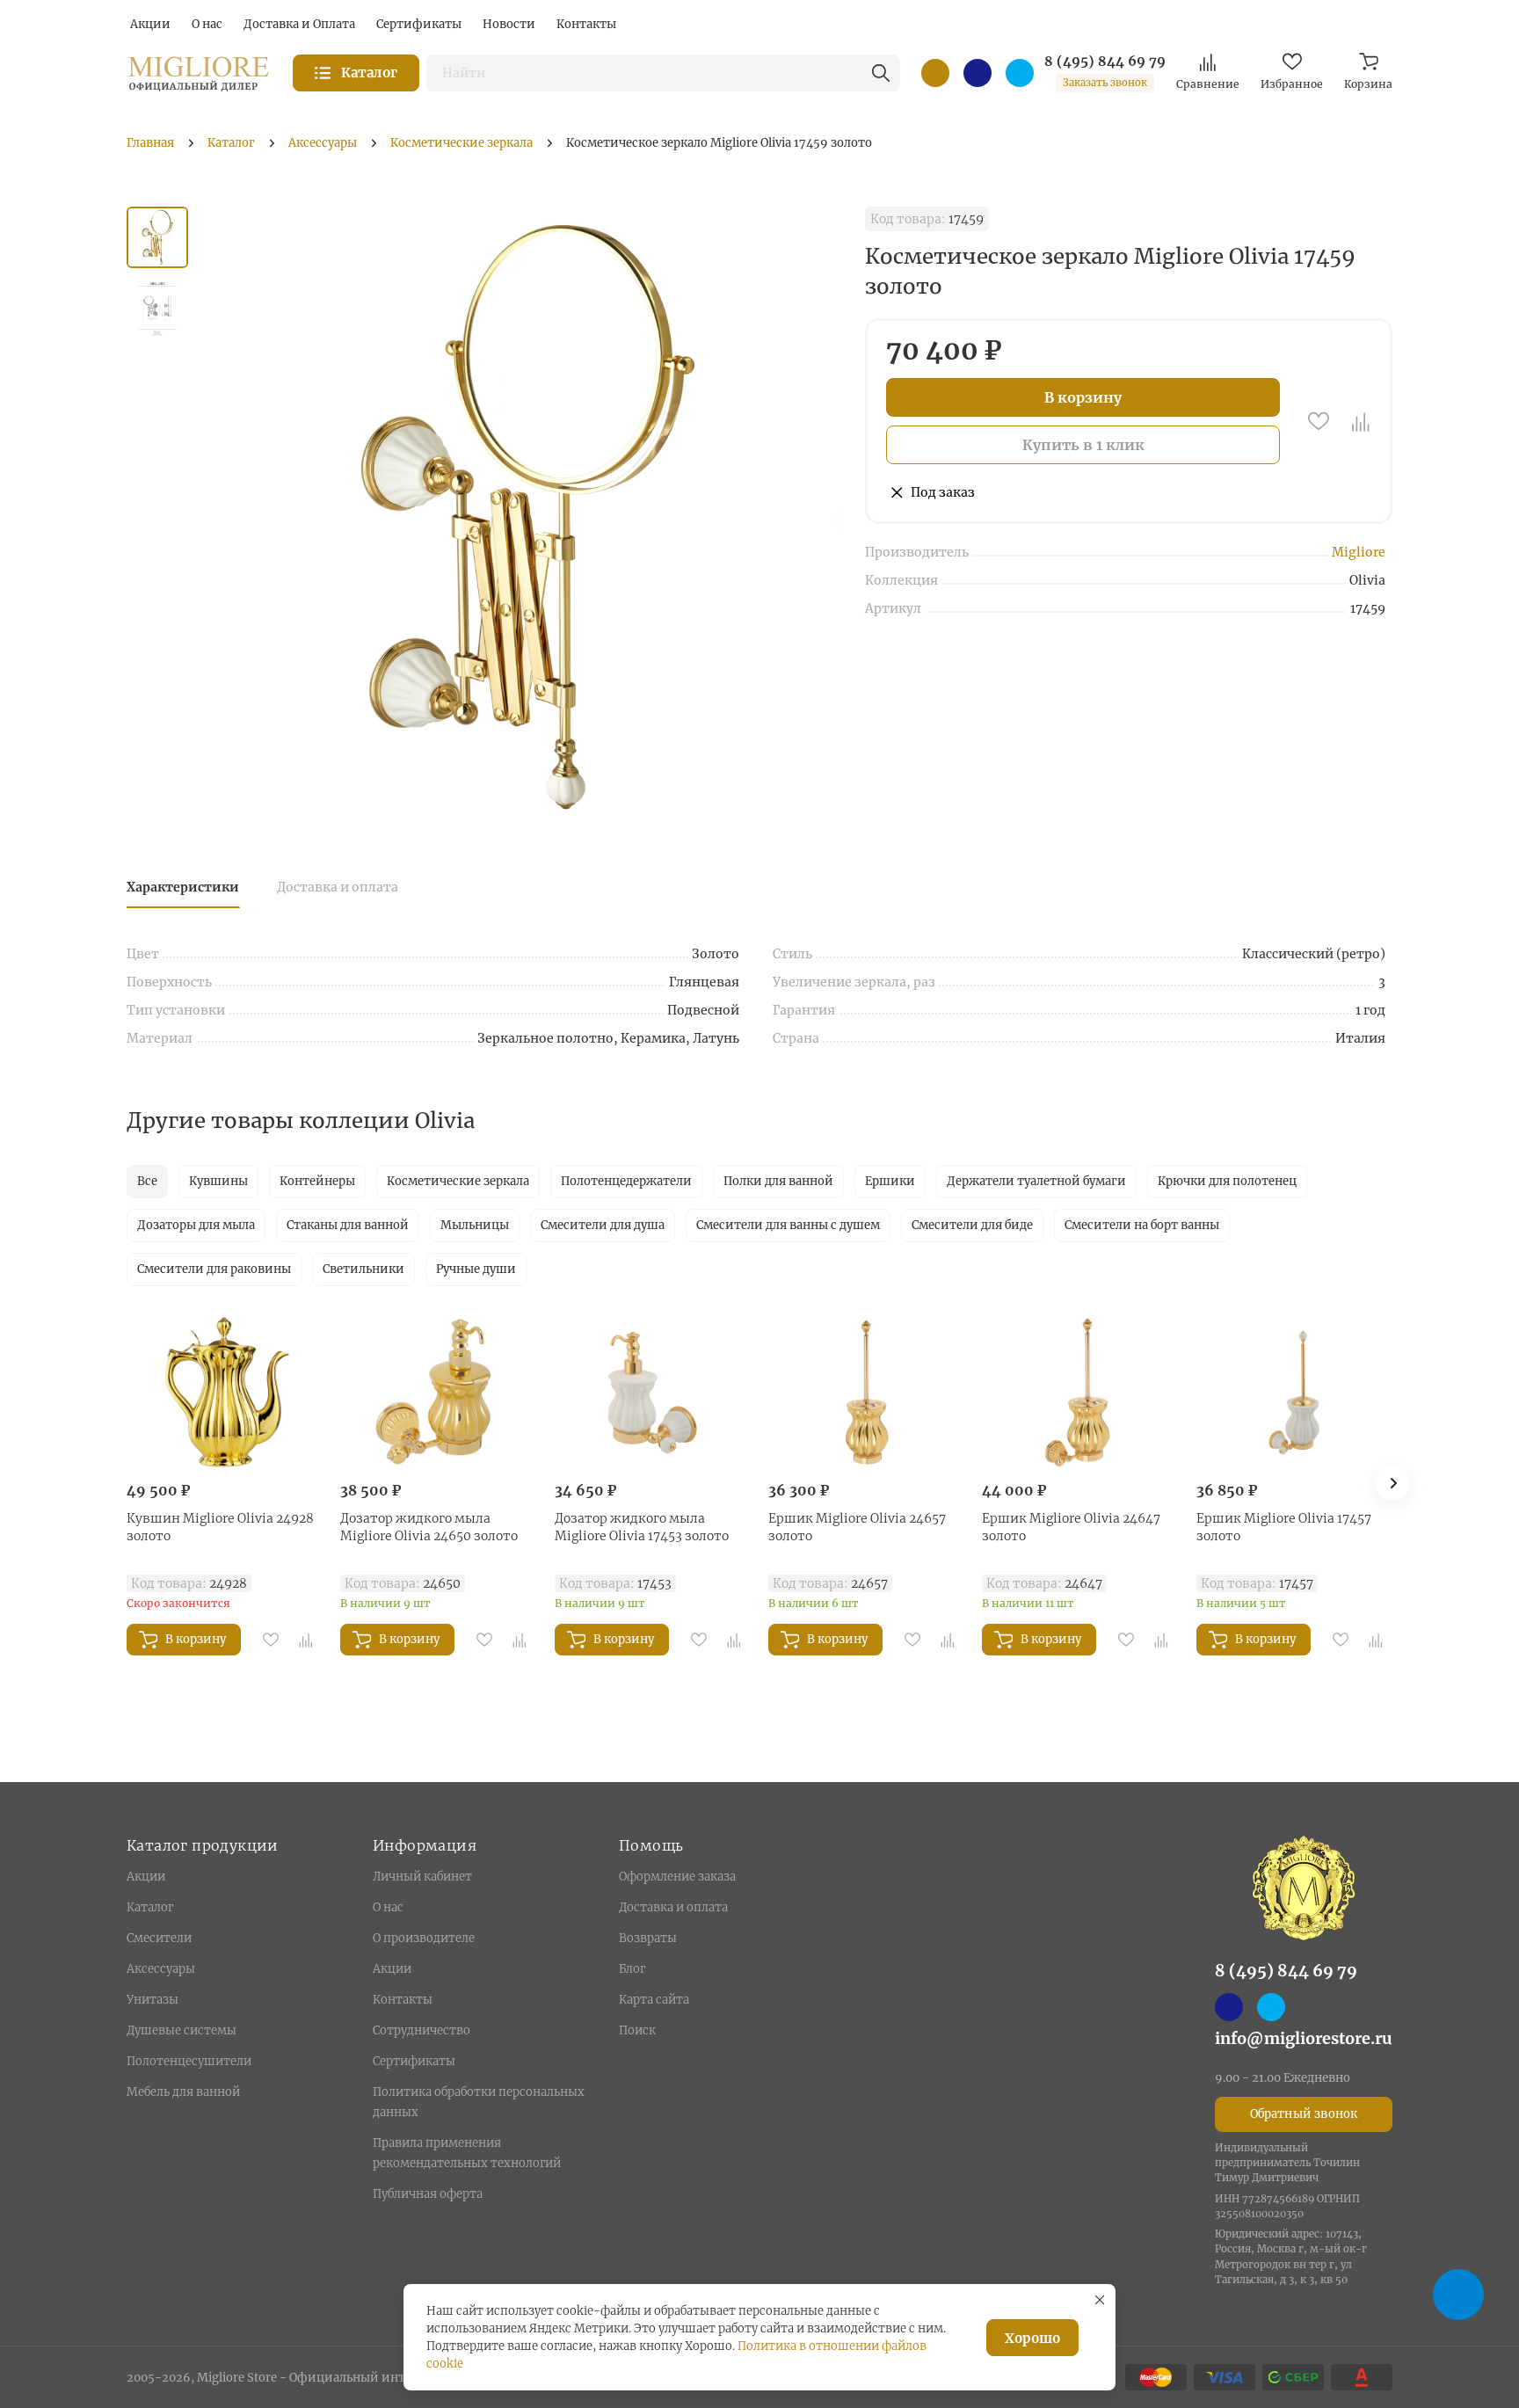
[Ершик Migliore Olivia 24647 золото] (1080, 1393)
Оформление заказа (677, 1877)
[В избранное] (1319, 421)
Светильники (363, 1269)
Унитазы (153, 2000)
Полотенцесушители (189, 2061)
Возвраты (648, 1938)
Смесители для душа (603, 1225)
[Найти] (881, 73)
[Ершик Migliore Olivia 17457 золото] (1294, 1393)
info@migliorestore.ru (1304, 2038)
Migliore (1359, 552)
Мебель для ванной (183, 2092)
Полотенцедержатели (626, 1181)
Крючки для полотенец (1227, 1181)
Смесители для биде (972, 1225)
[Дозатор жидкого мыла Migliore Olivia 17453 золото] (653, 1393)
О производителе (424, 1938)
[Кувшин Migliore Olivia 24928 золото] (225, 1393)
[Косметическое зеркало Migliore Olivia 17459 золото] (527, 517)
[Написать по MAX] (978, 73)
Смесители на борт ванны (1142, 1225)
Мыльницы (475, 1225)
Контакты (403, 2000)
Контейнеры (317, 1181)
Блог (632, 1969)
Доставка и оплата (338, 887)
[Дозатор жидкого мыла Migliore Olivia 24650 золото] (438, 1393)
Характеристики (183, 887)
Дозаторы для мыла (196, 1225)
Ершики (890, 1181)
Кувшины (218, 1181)
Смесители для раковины (214, 1269)
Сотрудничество (422, 2030)
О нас (388, 1907)
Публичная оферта (428, 2194)
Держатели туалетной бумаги (1036, 1181)
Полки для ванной (778, 1181)
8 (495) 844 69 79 (1105, 62)
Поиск (637, 2030)
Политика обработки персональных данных (479, 2102)
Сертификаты (414, 2061)
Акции (146, 1877)
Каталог (150, 1907)
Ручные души (476, 1269)
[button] (1392, 1483)
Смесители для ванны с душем (788, 1225)
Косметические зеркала (458, 1181)
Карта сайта (654, 2000)
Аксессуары (161, 1969)
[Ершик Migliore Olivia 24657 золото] (866, 1393)
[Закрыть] (1100, 2300)
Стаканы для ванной (348, 1225)
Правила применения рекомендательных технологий (467, 2153)
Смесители (159, 1938)
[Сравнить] (1361, 421)
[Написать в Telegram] (1020, 73)
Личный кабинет (422, 1877)
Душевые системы (182, 2030)
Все (147, 1181)
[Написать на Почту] (935, 73)
